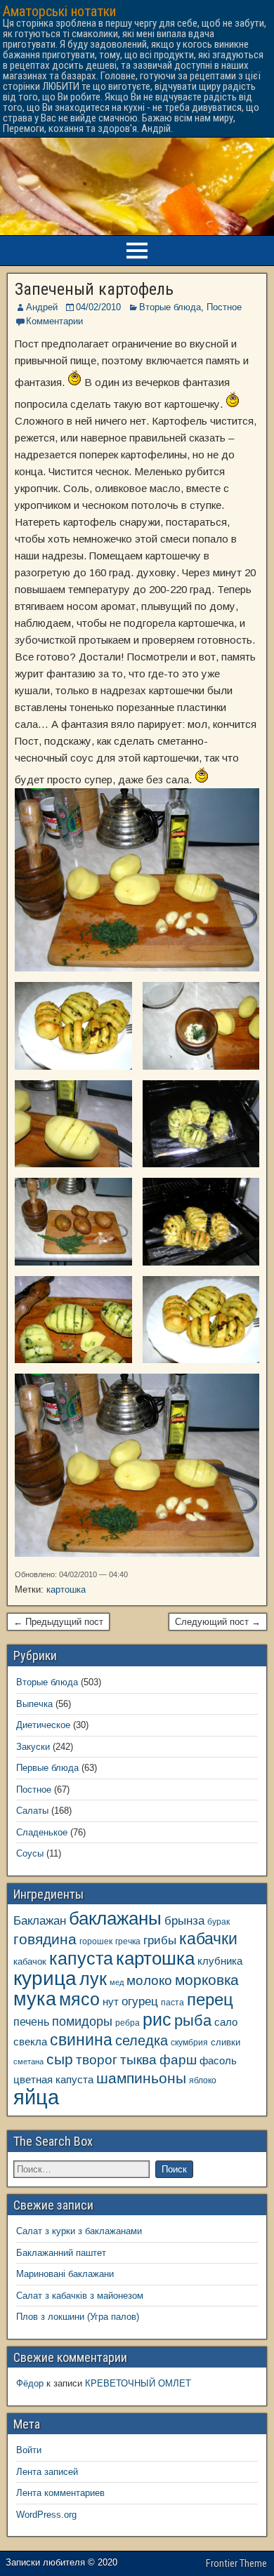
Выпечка (34, 1704)
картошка (66, 1589)
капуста (81, 1959)
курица (45, 1978)
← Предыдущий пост (58, 1622)
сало (226, 2022)
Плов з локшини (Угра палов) (78, 2317)
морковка (207, 1980)
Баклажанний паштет (61, 2253)
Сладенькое (42, 1832)
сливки (226, 2042)
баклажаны (115, 1918)
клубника (220, 1961)
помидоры (82, 2021)
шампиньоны (141, 2078)
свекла (30, 2041)
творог (97, 2059)
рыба (193, 2020)
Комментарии (54, 321)
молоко (149, 1980)
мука (35, 1999)
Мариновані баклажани (65, 2274)
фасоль (218, 2061)
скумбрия (189, 2042)
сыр (60, 2059)
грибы (160, 1940)
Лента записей (47, 2472)
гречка (128, 1941)
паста (172, 2002)
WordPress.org (46, 2515)
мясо (79, 1999)
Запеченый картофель (94, 289)
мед (117, 1982)
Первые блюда (47, 1768)
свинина (81, 2040)
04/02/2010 (98, 307)
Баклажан (40, 1920)
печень (31, 2021)
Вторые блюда (170, 307)
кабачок (30, 1961)
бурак (218, 1921)
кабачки (208, 1939)
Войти (29, 2450)
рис (157, 2019)
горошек (96, 1941)
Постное (224, 307)
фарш (178, 2060)
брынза (184, 1921)
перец (210, 2000)
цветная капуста (53, 2080)
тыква (138, 2059)
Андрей (42, 307)
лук (93, 1979)
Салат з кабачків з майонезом (80, 2296)
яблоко (203, 2080)
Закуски (33, 1747)
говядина (45, 1939)
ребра (128, 2023)
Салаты (32, 1811)
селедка (142, 2040)
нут (111, 2002)
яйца (36, 2097)
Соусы (30, 1853)
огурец (140, 2001)
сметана (28, 2062)
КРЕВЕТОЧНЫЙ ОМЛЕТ (138, 2383)
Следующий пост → (218, 1622)
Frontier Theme (236, 2563)
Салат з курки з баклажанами (79, 2231)
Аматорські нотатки (59, 11)
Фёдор (30, 2383)
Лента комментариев (60, 2493)
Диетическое (43, 1725)
